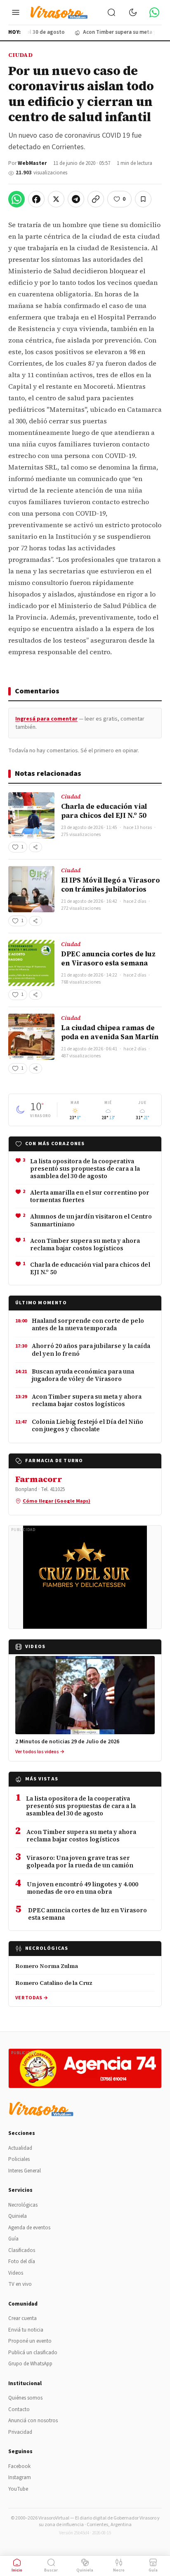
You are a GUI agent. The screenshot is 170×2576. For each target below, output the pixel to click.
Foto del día (22, 2261)
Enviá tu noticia (26, 2330)
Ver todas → (32, 1998)
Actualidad (20, 2148)
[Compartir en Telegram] (76, 199)
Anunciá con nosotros (33, 2421)
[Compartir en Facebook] (36, 199)
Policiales (19, 2159)
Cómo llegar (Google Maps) (57, 1501)
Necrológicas (23, 2205)
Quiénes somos (25, 2398)
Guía (13, 2239)
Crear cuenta (22, 2318)
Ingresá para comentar (46, 719)
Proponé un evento (30, 2341)
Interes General (25, 2171)
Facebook (19, 2466)
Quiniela (18, 2216)
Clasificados (22, 2250)
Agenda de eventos (29, 2228)
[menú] (16, 12)
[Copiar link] (96, 199)
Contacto (19, 2409)
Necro (119, 2570)
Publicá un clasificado (33, 2353)
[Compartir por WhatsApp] (17, 199)
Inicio (17, 2570)
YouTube (18, 2489)
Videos (16, 2273)
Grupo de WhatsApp (30, 2364)
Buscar (51, 2570)
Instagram (20, 2477)
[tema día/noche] (133, 12)
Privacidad (20, 2432)
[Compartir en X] (56, 199)
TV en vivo (20, 2284)
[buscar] (111, 12)
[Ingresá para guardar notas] (143, 199)
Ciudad (20, 55)
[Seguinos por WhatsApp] (154, 12)
